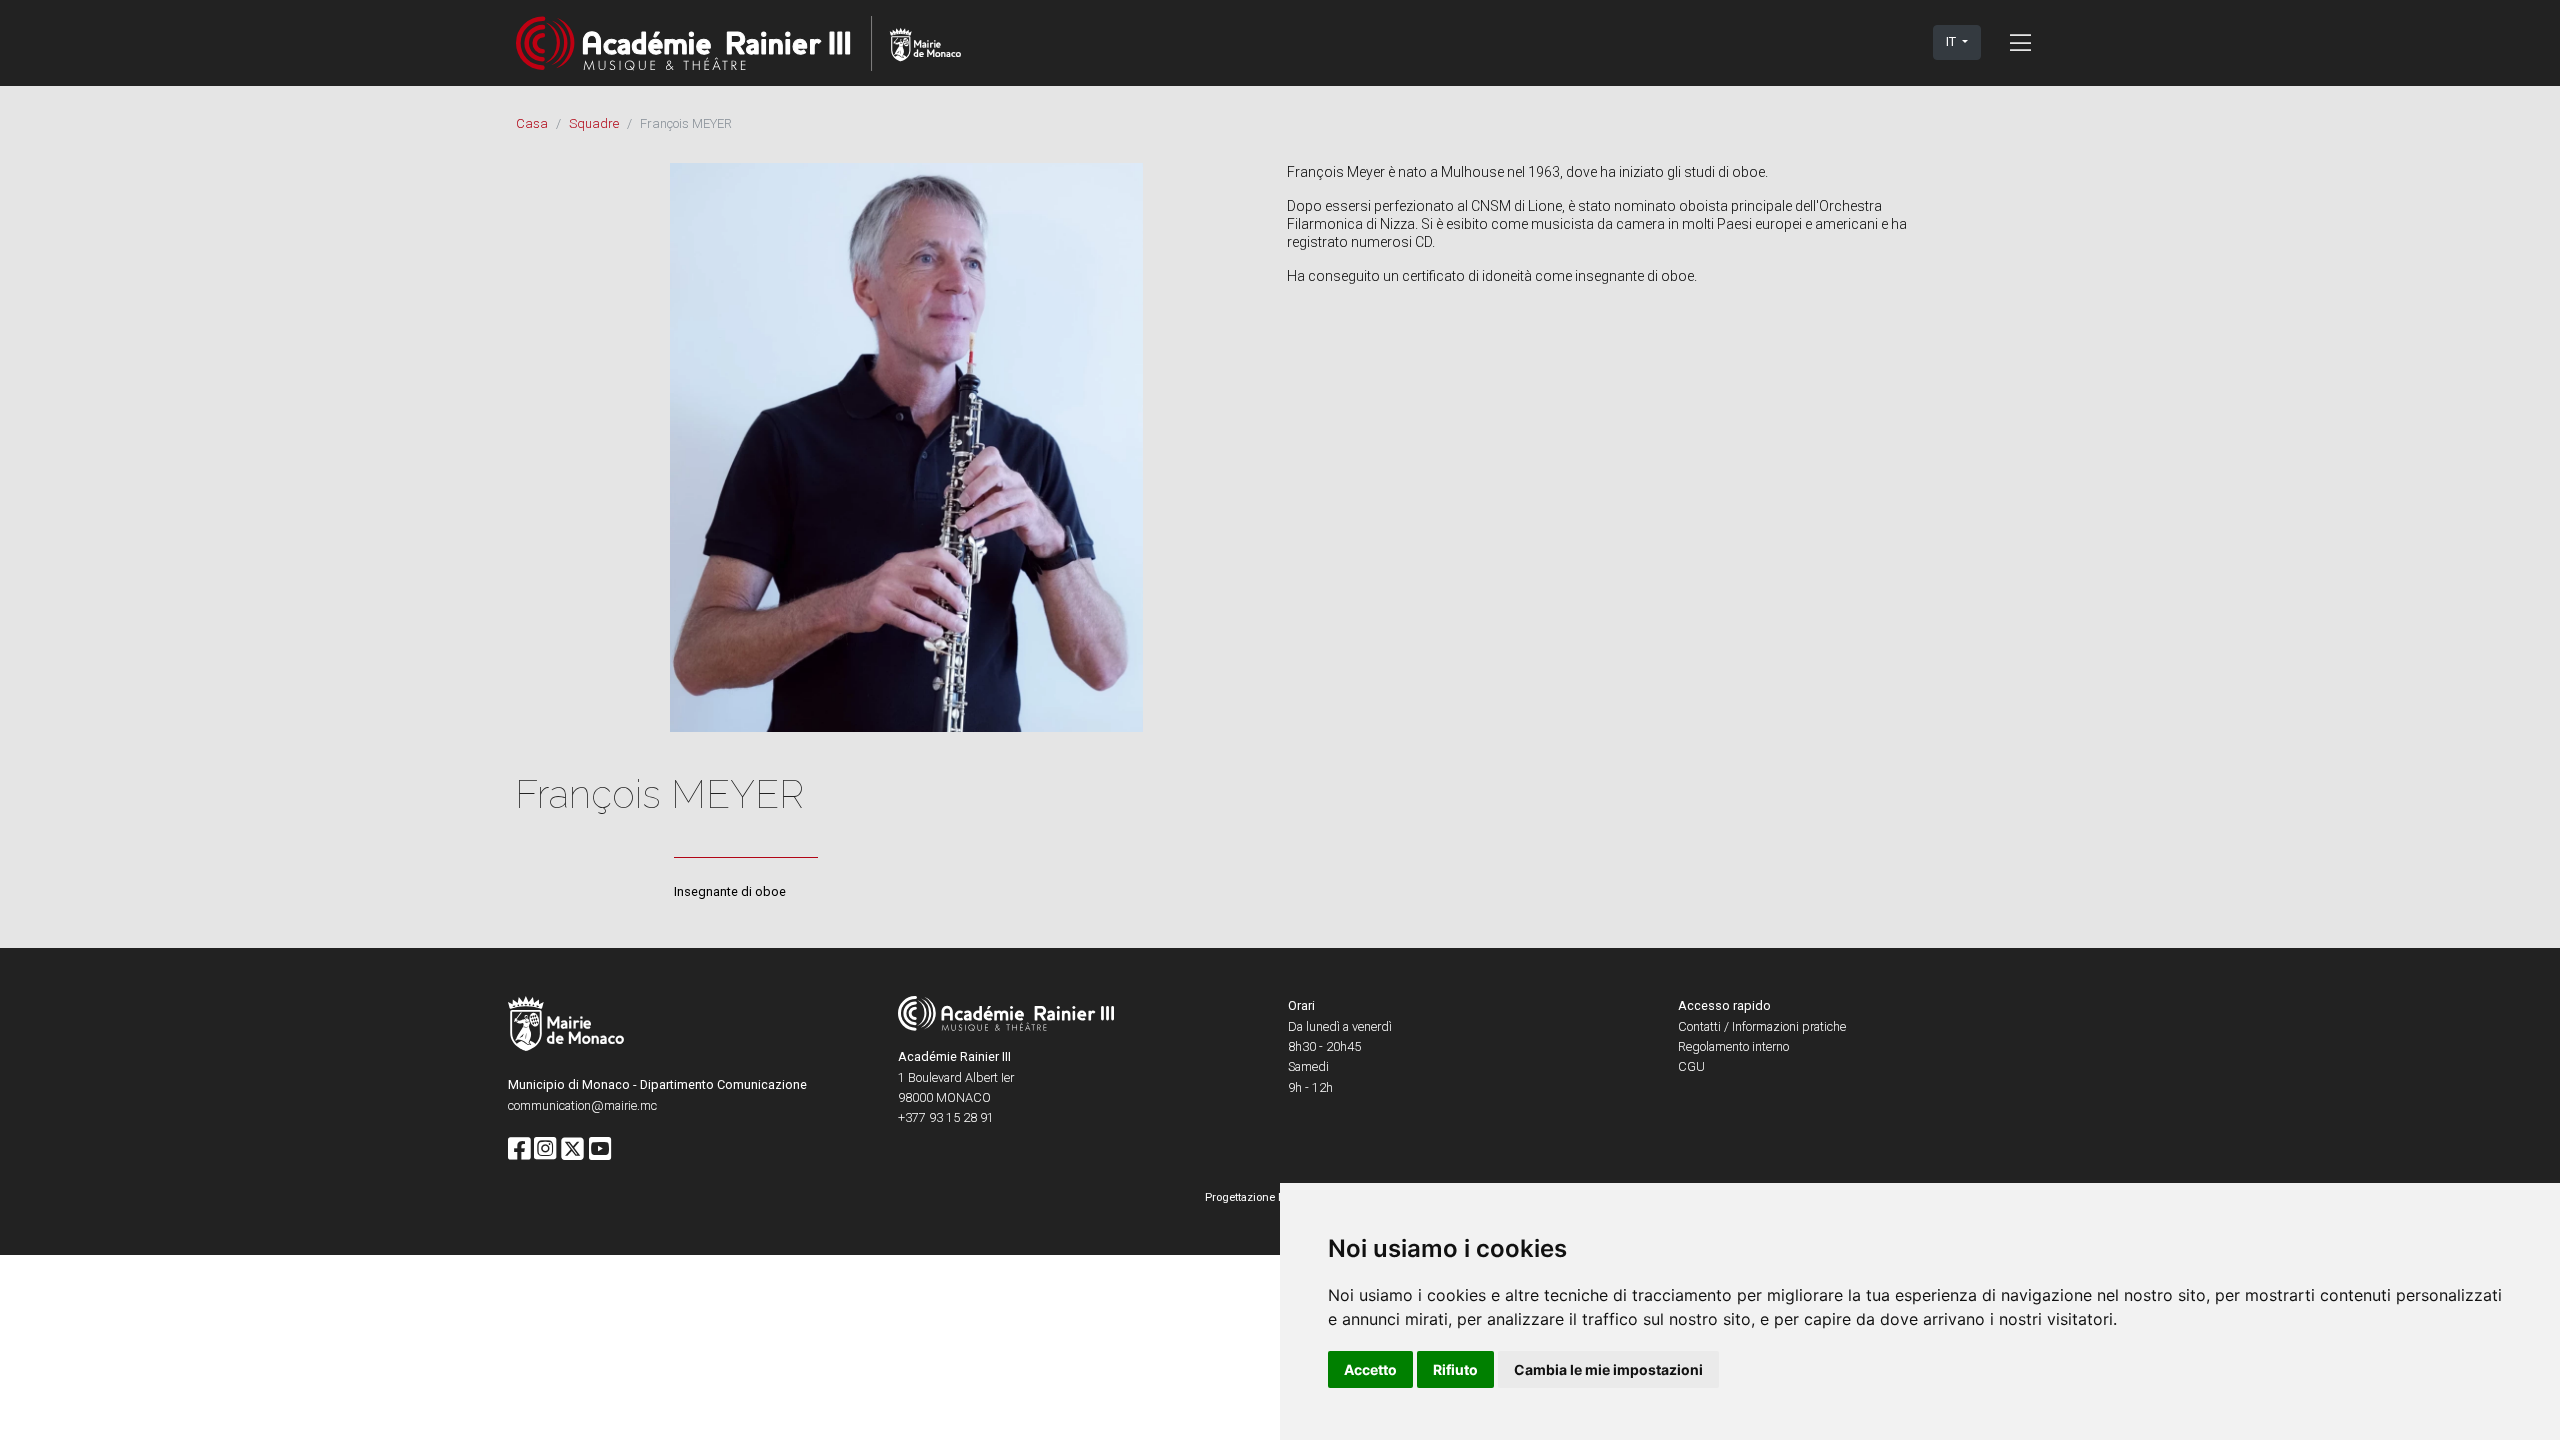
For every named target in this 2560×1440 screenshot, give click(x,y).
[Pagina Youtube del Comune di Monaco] (600, 1150)
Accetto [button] (1370, 1369)
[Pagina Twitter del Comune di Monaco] (572, 1150)
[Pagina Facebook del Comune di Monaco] (519, 1150)
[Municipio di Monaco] (566, 1026)
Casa (532, 123)
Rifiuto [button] (1455, 1369)
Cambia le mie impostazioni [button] (1608, 1369)
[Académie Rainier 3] (738, 42)
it (1952, 41)
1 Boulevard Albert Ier (956, 1077)
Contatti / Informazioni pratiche (1762, 1026)
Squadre (594, 123)
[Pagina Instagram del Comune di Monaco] (545, 1150)
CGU (1691, 1066)
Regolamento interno (1733, 1046)
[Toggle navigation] (2020, 42)
